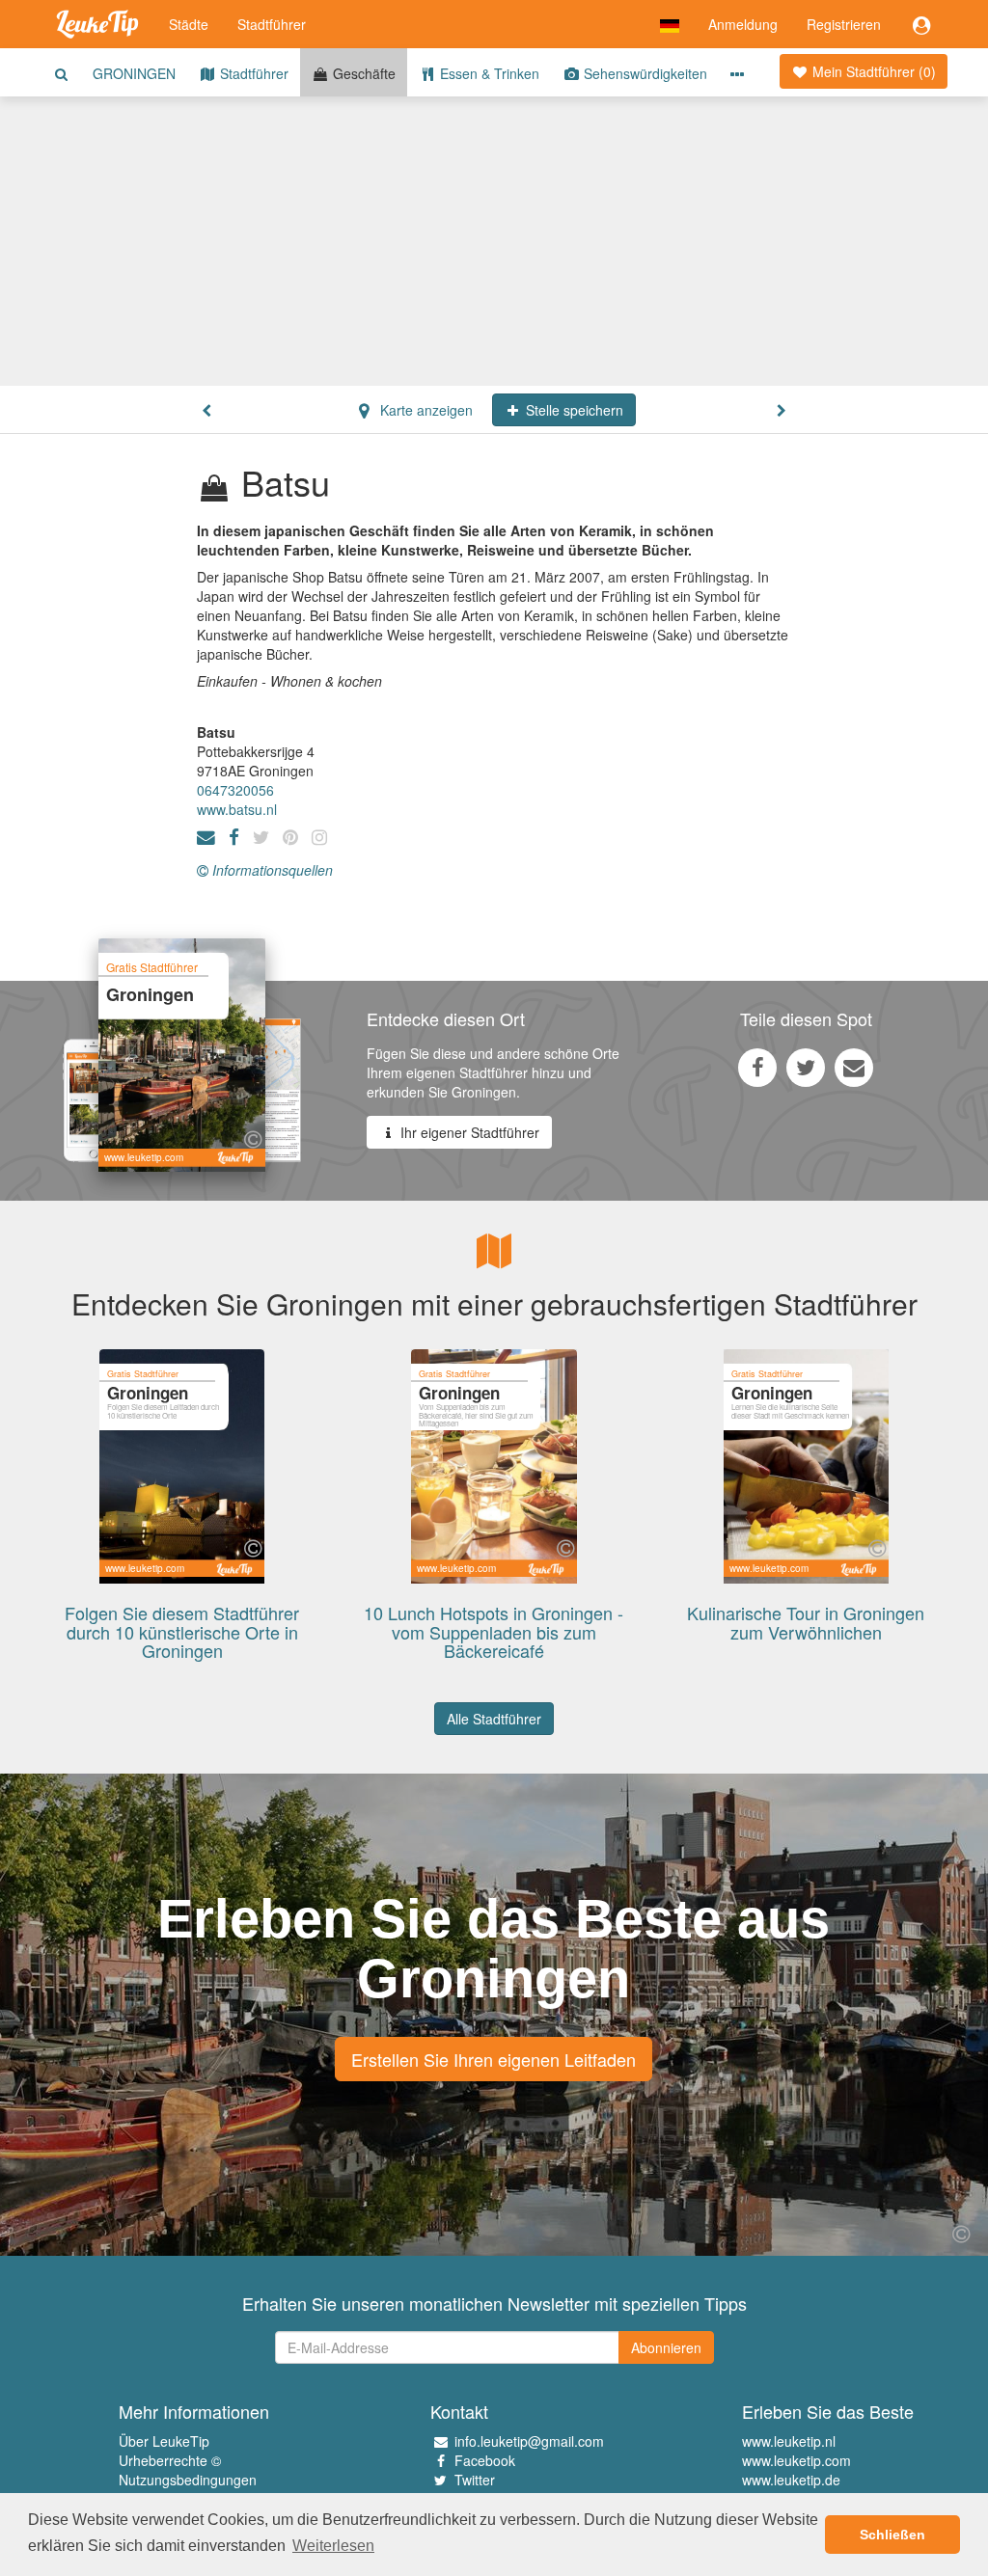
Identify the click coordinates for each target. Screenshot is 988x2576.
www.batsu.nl (237, 809)
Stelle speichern (573, 410)
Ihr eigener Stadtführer (468, 1132)
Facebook (485, 2460)
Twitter (475, 2480)
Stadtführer (272, 24)
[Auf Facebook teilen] (757, 1067)
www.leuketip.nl (789, 2441)
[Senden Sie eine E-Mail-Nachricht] (854, 1067)
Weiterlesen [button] (333, 2546)
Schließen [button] (892, 2535)
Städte (189, 24)
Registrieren (844, 24)
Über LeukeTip (164, 2441)
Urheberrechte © (170, 2460)
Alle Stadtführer (494, 1719)
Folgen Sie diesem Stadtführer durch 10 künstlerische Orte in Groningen (182, 1632)
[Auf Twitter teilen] (806, 1067)
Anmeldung (743, 24)
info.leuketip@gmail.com (529, 2441)
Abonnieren (666, 2347)
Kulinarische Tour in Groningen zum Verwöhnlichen (806, 1622)
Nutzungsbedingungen (188, 2480)
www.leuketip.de (791, 2480)
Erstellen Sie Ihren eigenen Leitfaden (494, 2059)
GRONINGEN (134, 73)
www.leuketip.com (796, 2460)
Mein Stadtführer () (872, 71)
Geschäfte (362, 73)
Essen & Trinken (488, 73)
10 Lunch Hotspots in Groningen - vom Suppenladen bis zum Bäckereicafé (494, 1632)
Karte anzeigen (425, 410)
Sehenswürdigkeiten (644, 73)
